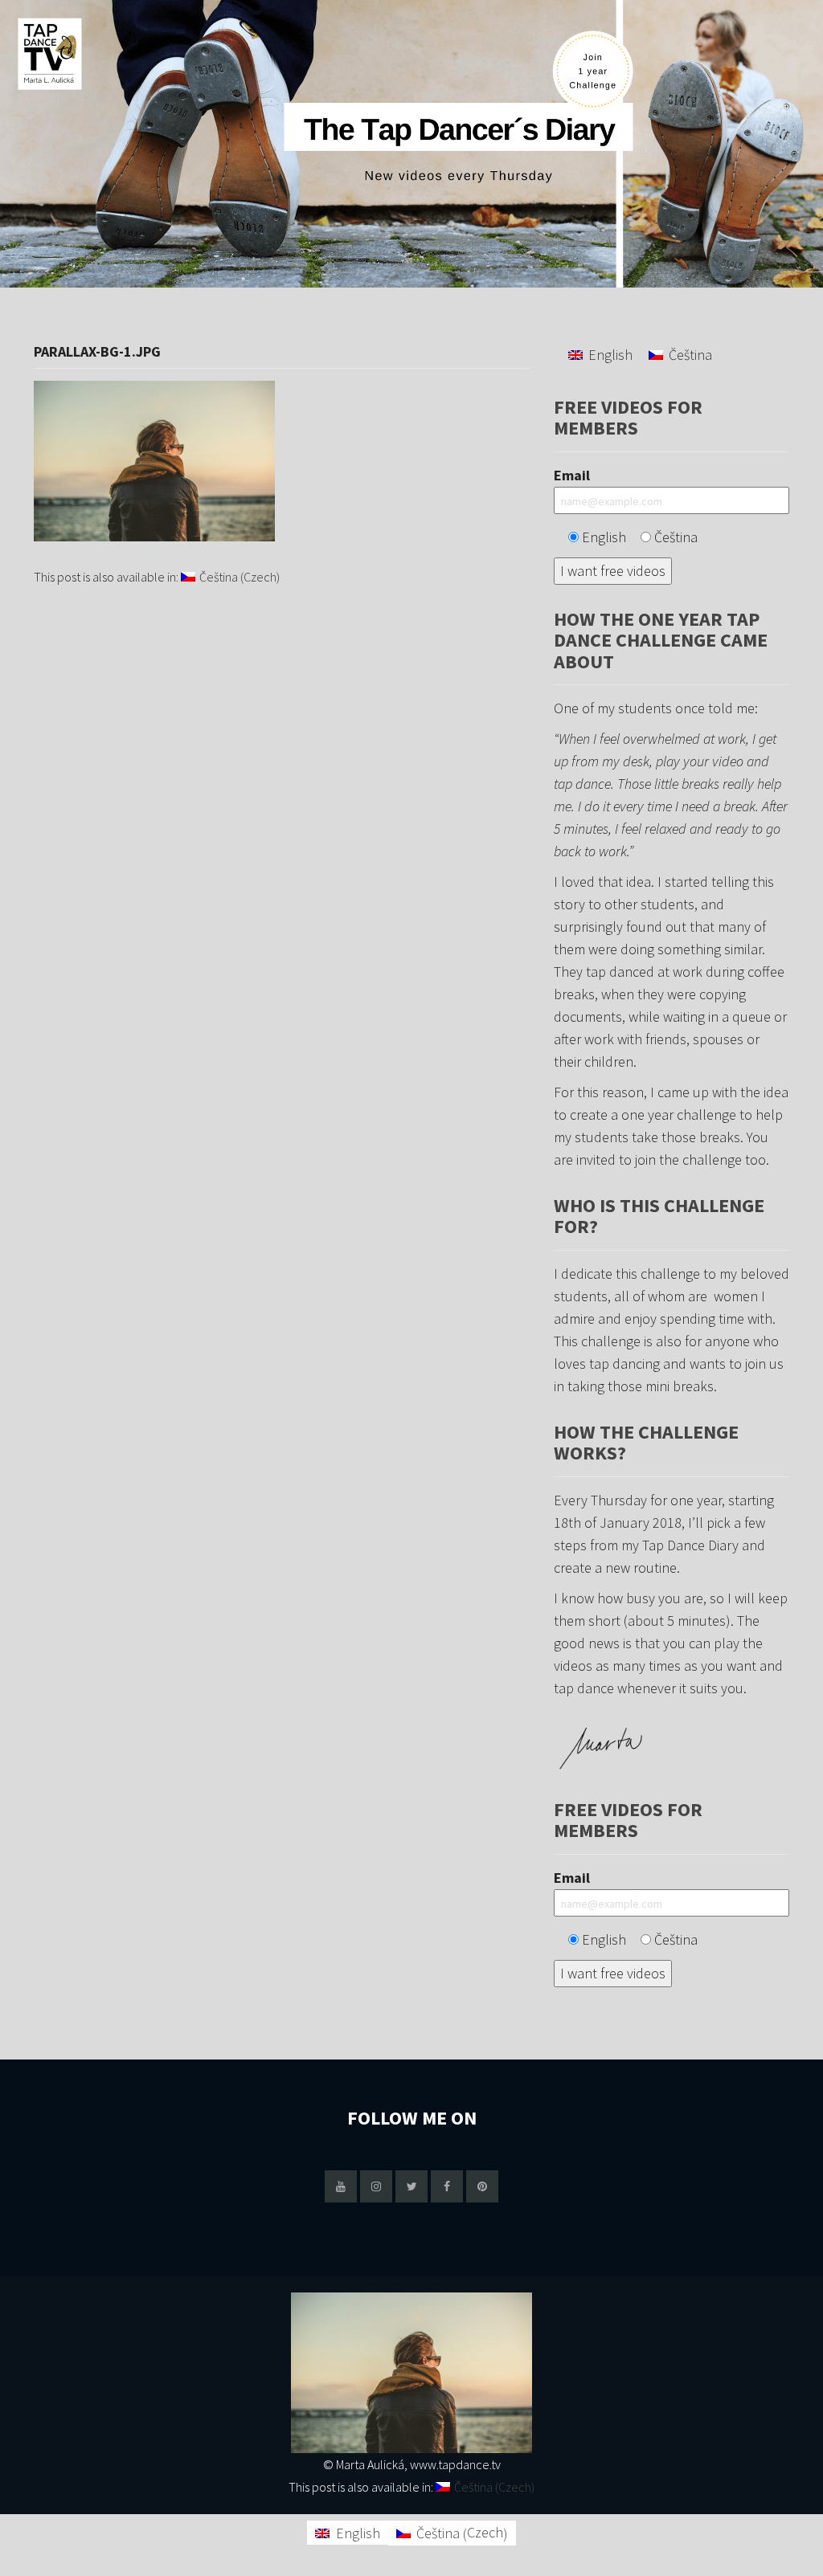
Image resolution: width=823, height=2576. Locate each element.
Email (572, 475)
